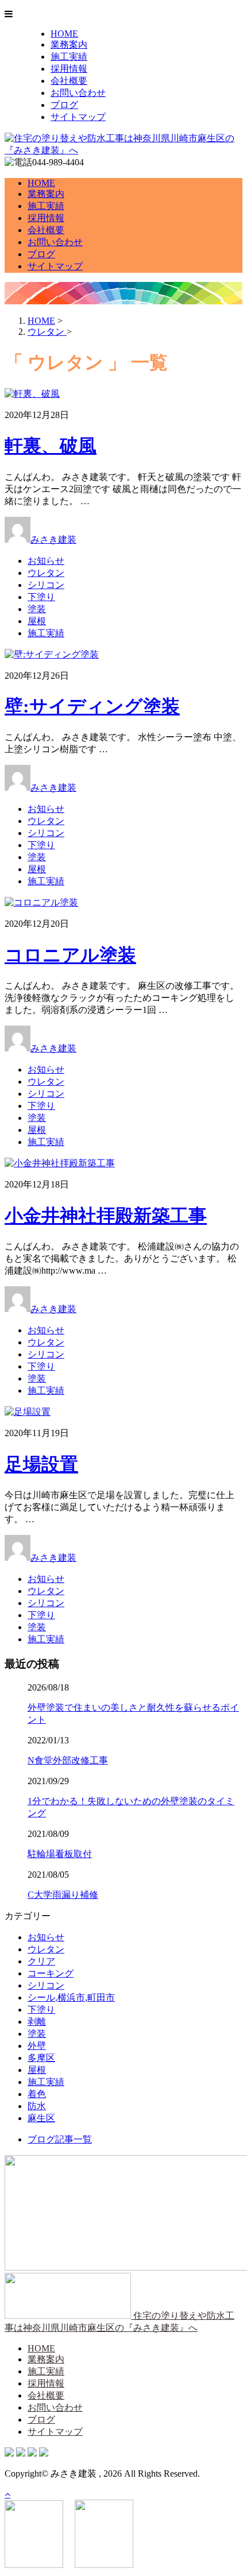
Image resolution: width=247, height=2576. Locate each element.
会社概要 (69, 81)
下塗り (41, 597)
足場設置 (41, 1464)
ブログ (64, 105)
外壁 (37, 2046)
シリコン (46, 585)
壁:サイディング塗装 (92, 706)
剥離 (37, 2022)
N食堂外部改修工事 (68, 1760)
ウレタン (46, 573)
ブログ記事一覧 (60, 2139)
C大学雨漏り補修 (63, 1895)
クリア (41, 1961)
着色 (37, 2094)
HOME (64, 34)
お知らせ (46, 561)
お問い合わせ (78, 93)
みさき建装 (53, 539)
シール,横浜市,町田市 (71, 1997)
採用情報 (69, 69)
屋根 (37, 621)
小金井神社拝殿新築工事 (106, 1216)
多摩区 (41, 2058)
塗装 (37, 609)
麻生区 (41, 2118)
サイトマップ (78, 117)
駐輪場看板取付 (60, 1854)
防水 (37, 2106)
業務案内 (69, 45)
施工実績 (69, 57)
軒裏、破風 (51, 446)
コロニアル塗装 (70, 955)
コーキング (51, 1973)
